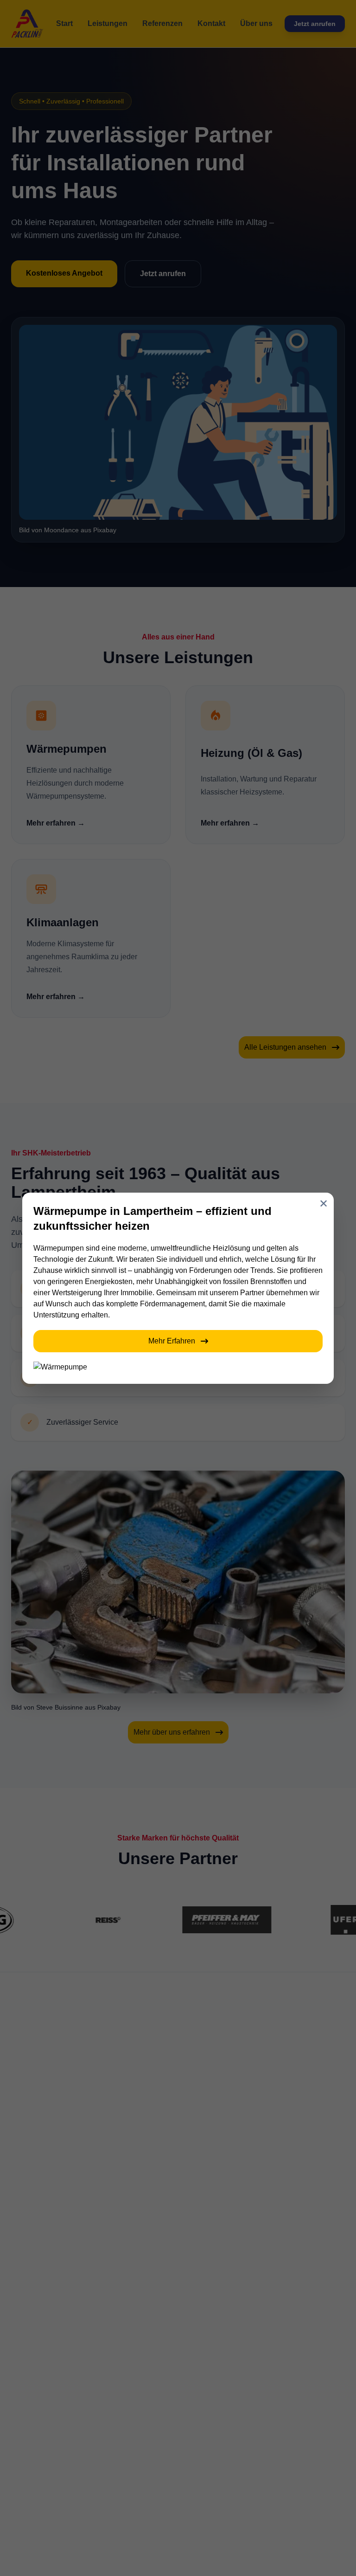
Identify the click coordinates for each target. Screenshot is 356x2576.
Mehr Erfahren (172, 1341)
